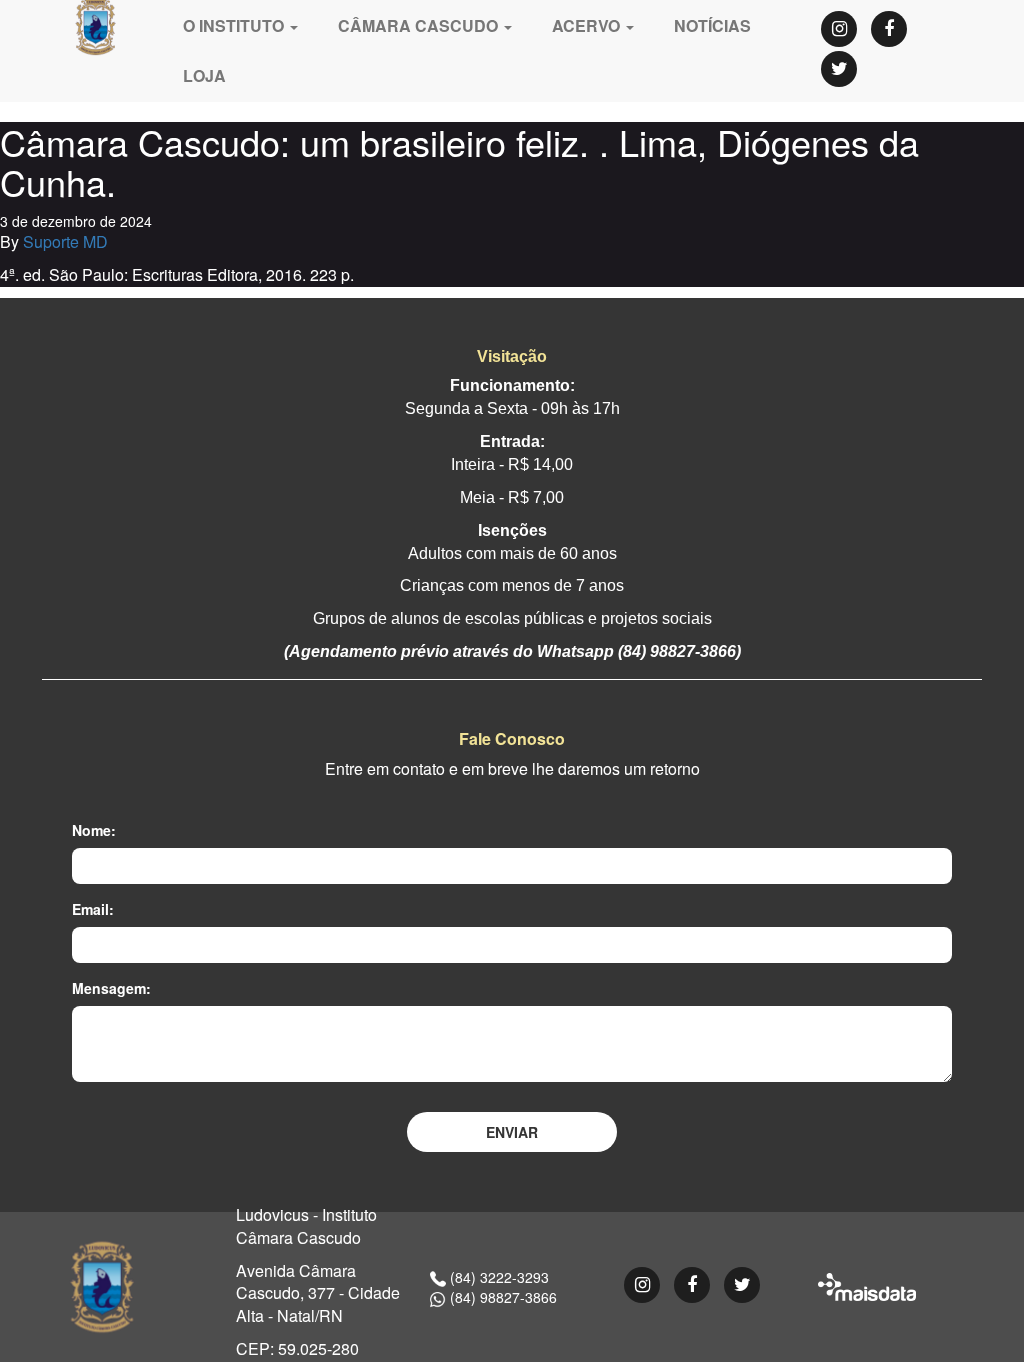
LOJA (204, 75)
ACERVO (588, 25)
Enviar (512, 1132)
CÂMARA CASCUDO (420, 25)
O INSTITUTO (235, 25)
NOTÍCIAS (712, 25)
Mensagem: (111, 988)
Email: (93, 909)
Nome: (94, 830)
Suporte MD (65, 241)
